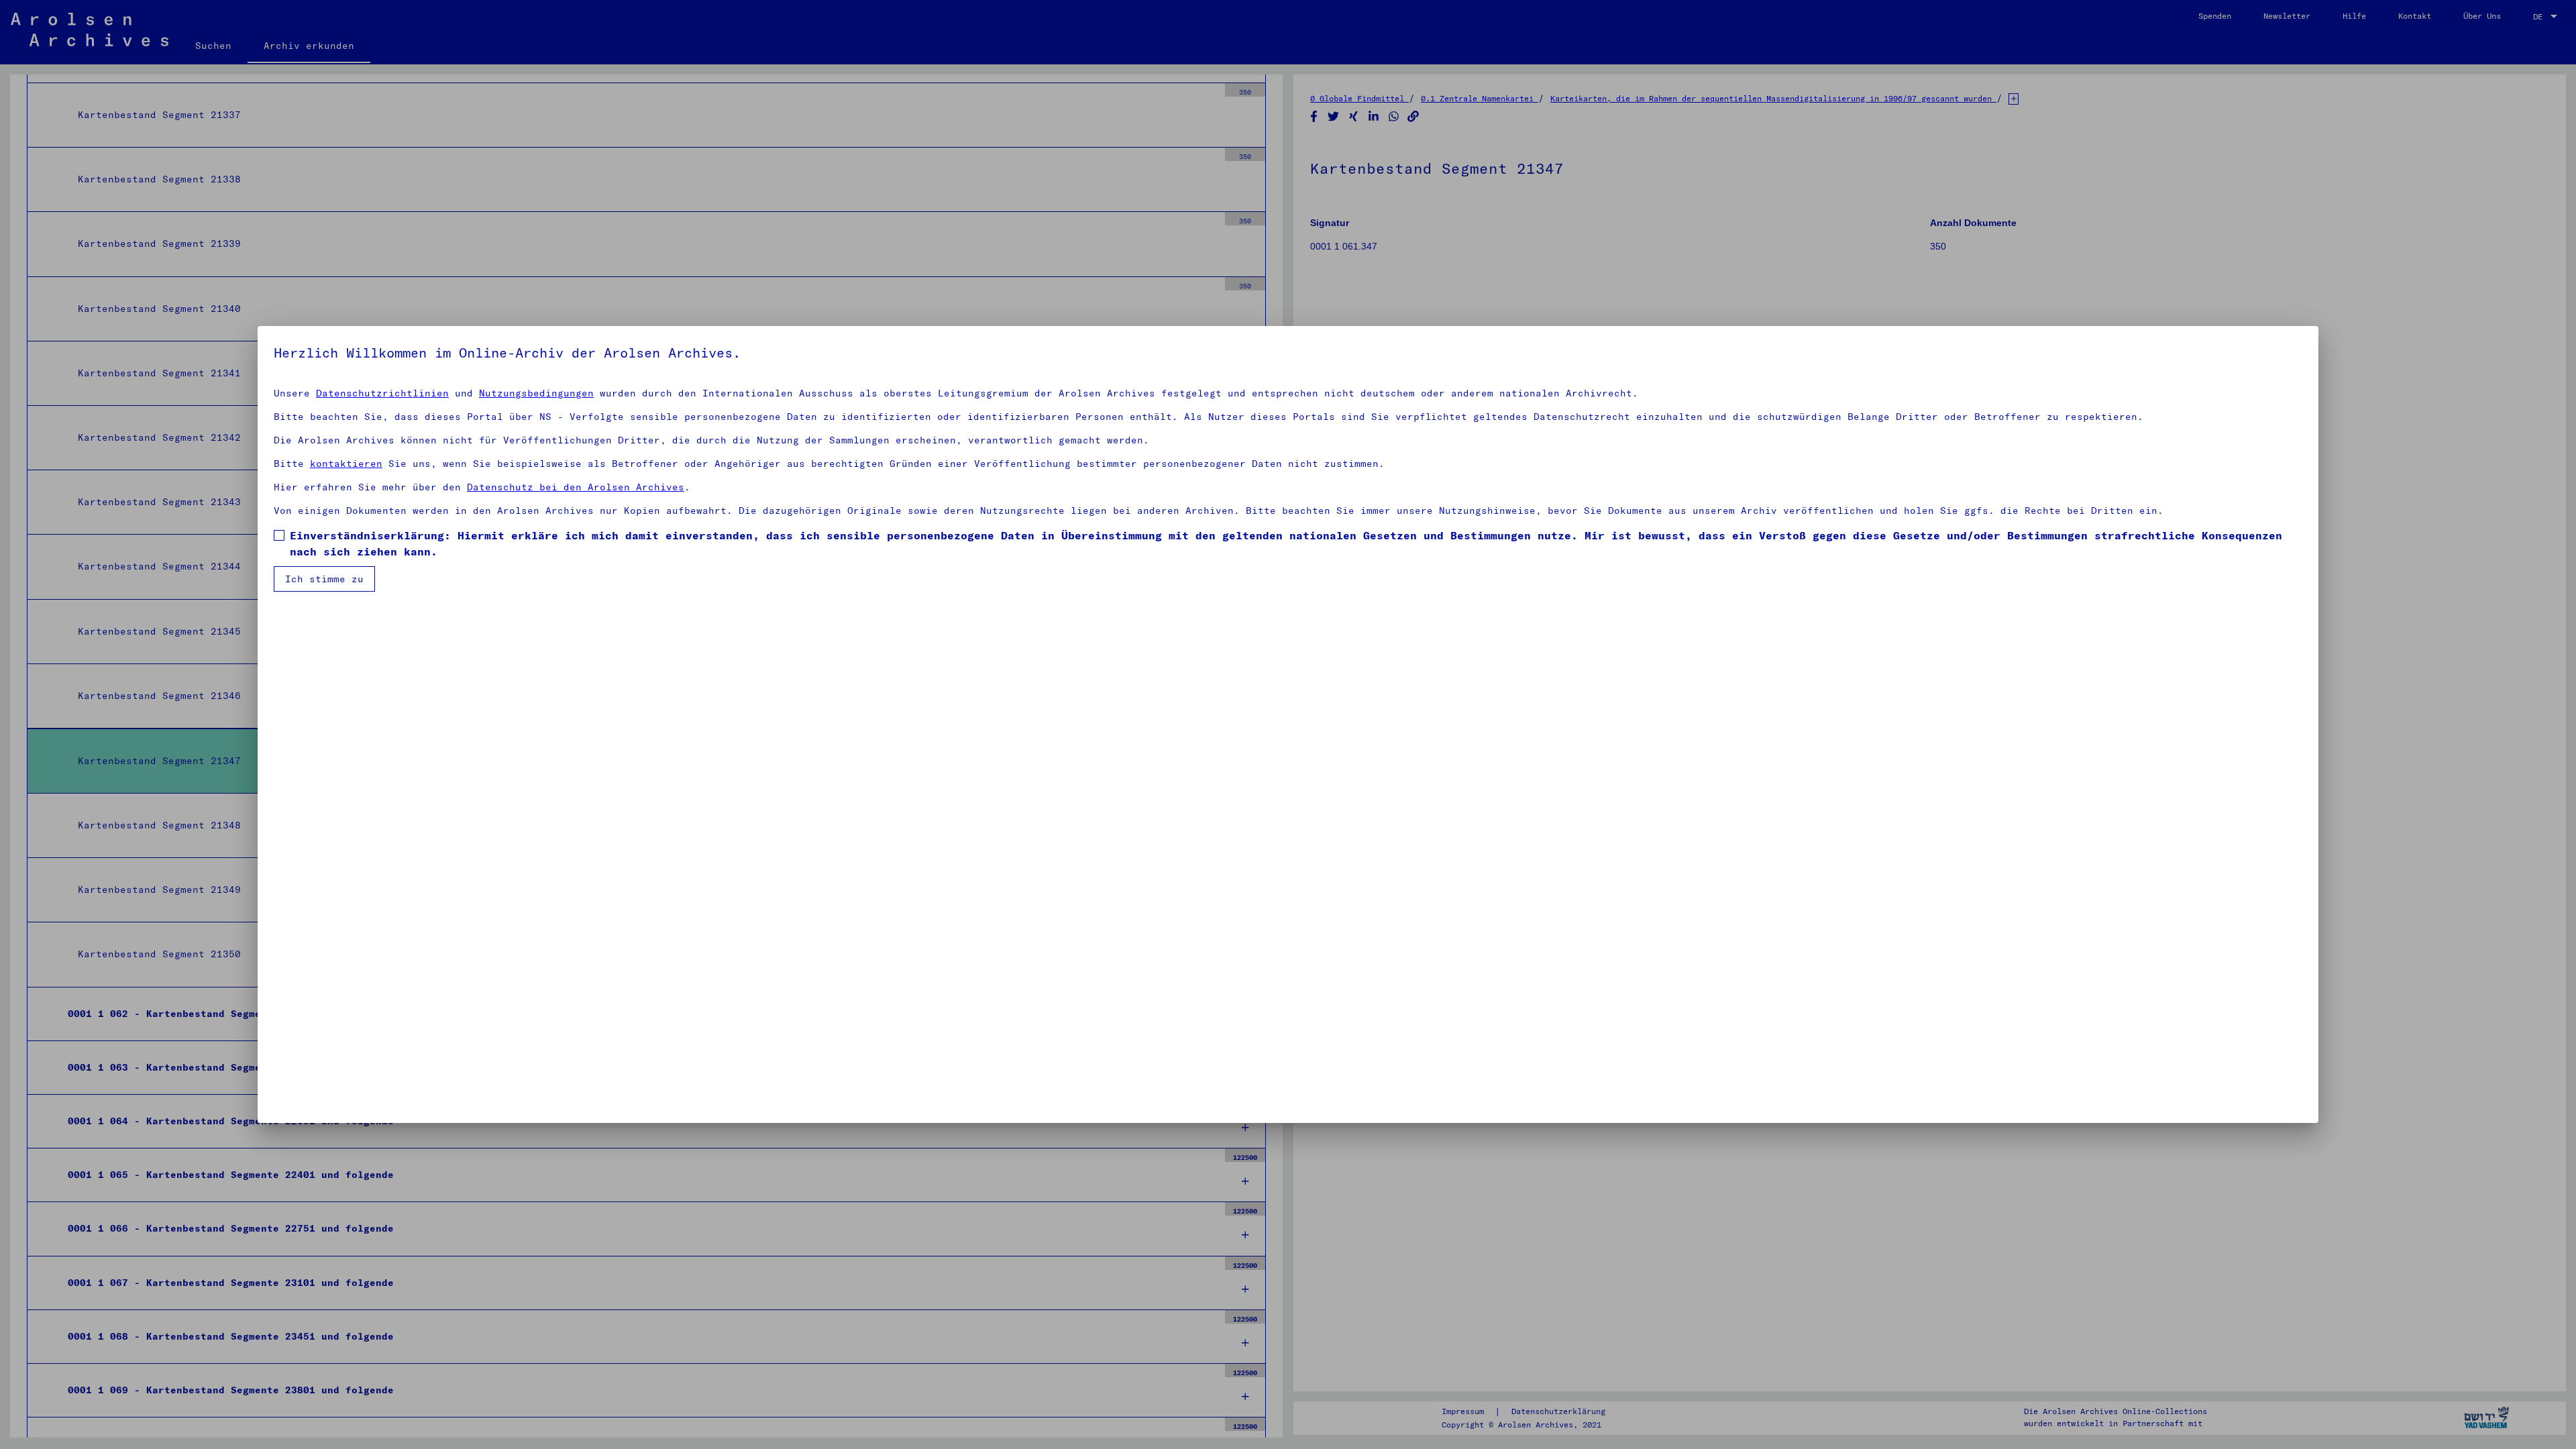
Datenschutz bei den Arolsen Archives (576, 487)
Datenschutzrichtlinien (382, 393)
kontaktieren (346, 464)
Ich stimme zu (324, 579)
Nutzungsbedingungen (536, 393)
